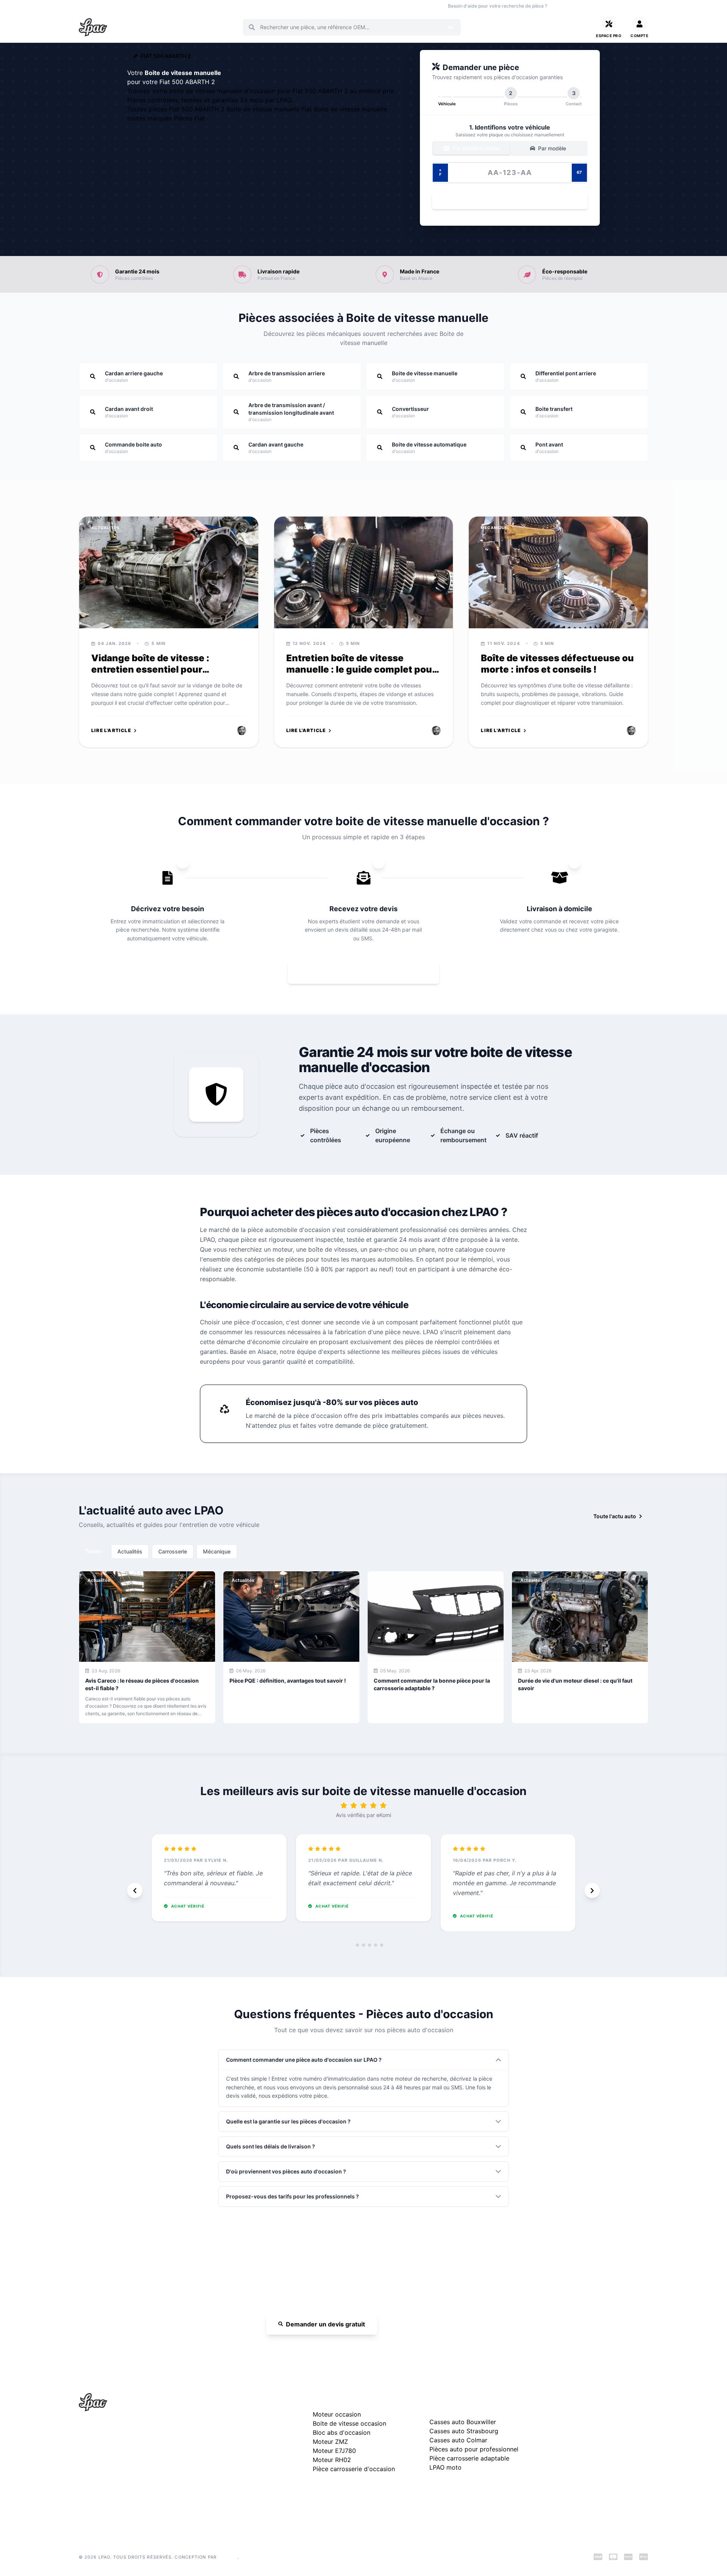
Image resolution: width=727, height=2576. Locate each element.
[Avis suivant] (592, 1891)
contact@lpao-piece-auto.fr (122, 2466)
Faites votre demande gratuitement (369, 972)
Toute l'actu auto (615, 1516)
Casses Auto (169, 6)
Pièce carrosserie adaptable (469, 2458)
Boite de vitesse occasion (293, 6)
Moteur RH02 (332, 2460)
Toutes (93, 1551)
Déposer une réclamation (601, 2400)
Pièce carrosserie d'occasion (354, 2469)
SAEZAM (228, 2557)
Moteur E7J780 (334, 2451)
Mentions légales (567, 2439)
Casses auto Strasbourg (464, 2431)
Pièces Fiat (189, 118)
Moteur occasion (239, 6)
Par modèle (551, 148)
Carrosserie (173, 1551)
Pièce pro (202, 6)
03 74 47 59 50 (579, 6)
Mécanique (217, 1551)
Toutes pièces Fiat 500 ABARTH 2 (177, 109)
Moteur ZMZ (330, 2442)
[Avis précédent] (135, 1891)
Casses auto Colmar (458, 2440)
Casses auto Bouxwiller (463, 2422)
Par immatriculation (475, 148)
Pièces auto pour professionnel (474, 2449)
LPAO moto (445, 2467)
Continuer (506, 201)
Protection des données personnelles (592, 2463)
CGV (552, 2451)
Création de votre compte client (586, 2475)
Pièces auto (91, 6)
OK (450, 27)
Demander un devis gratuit (325, 2324)
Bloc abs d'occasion (342, 2432)
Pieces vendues (130, 6)
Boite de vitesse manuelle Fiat (270, 109)
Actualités (130, 1551)
